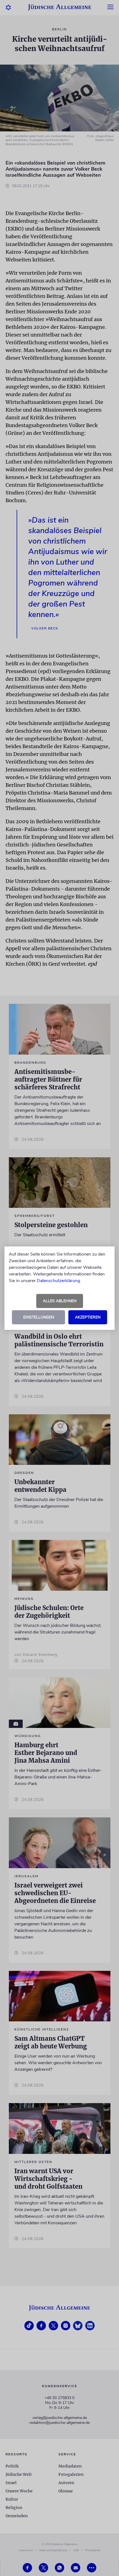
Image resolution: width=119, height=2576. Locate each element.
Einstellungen (39, 1317)
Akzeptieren (88, 1317)
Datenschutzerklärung (58, 1281)
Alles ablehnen (60, 1301)
